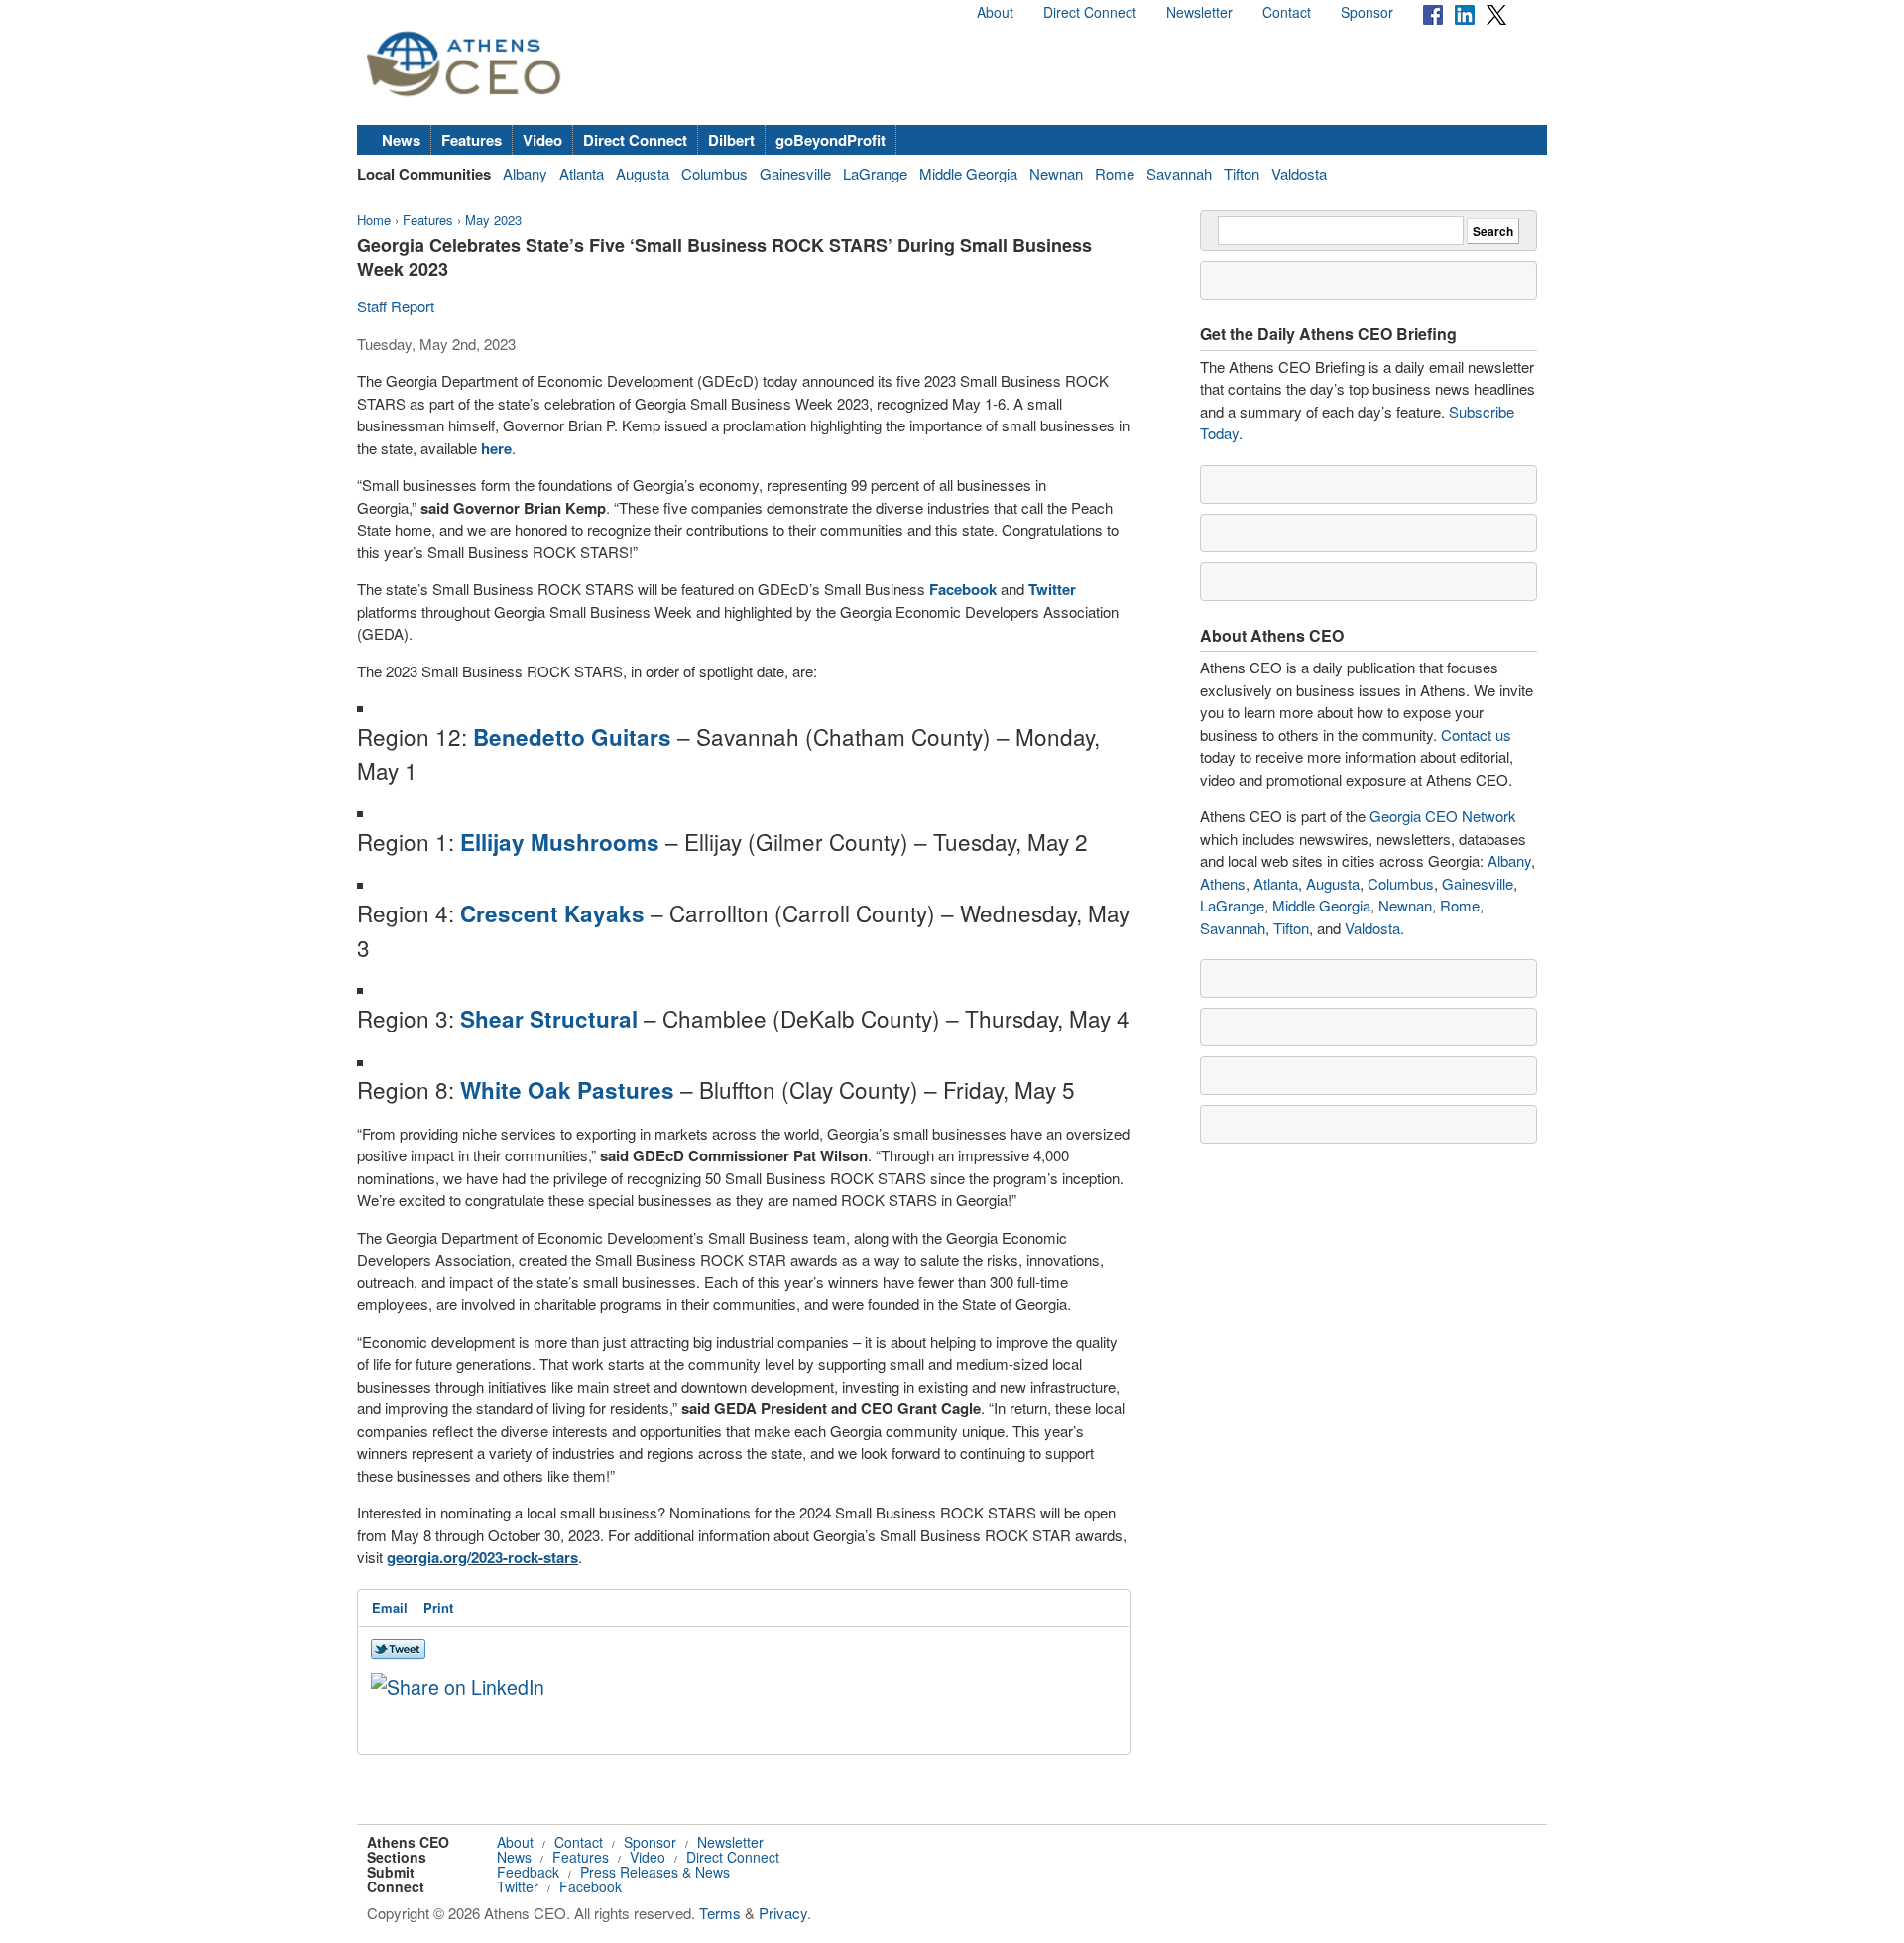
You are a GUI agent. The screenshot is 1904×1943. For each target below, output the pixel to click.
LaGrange (875, 173)
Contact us (1476, 734)
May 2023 (493, 220)
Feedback (528, 1872)
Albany (525, 173)
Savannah (1179, 173)
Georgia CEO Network (1443, 816)
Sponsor (1367, 12)
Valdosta (1299, 173)
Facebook (591, 1886)
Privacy (783, 1913)
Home (374, 220)
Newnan (1056, 173)
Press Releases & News (655, 1872)
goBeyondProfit (831, 140)
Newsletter (1199, 12)
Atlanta (582, 173)
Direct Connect (1090, 12)
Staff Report (396, 306)
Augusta (643, 173)
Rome (1115, 173)
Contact (1287, 12)
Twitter (518, 1886)
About (995, 12)
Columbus (714, 173)
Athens (1223, 883)
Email (390, 1607)
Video (542, 140)
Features (472, 140)
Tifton (1242, 173)
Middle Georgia (968, 173)
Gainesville (795, 173)
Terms (720, 1913)
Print (438, 1607)
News (401, 140)
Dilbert (731, 140)
